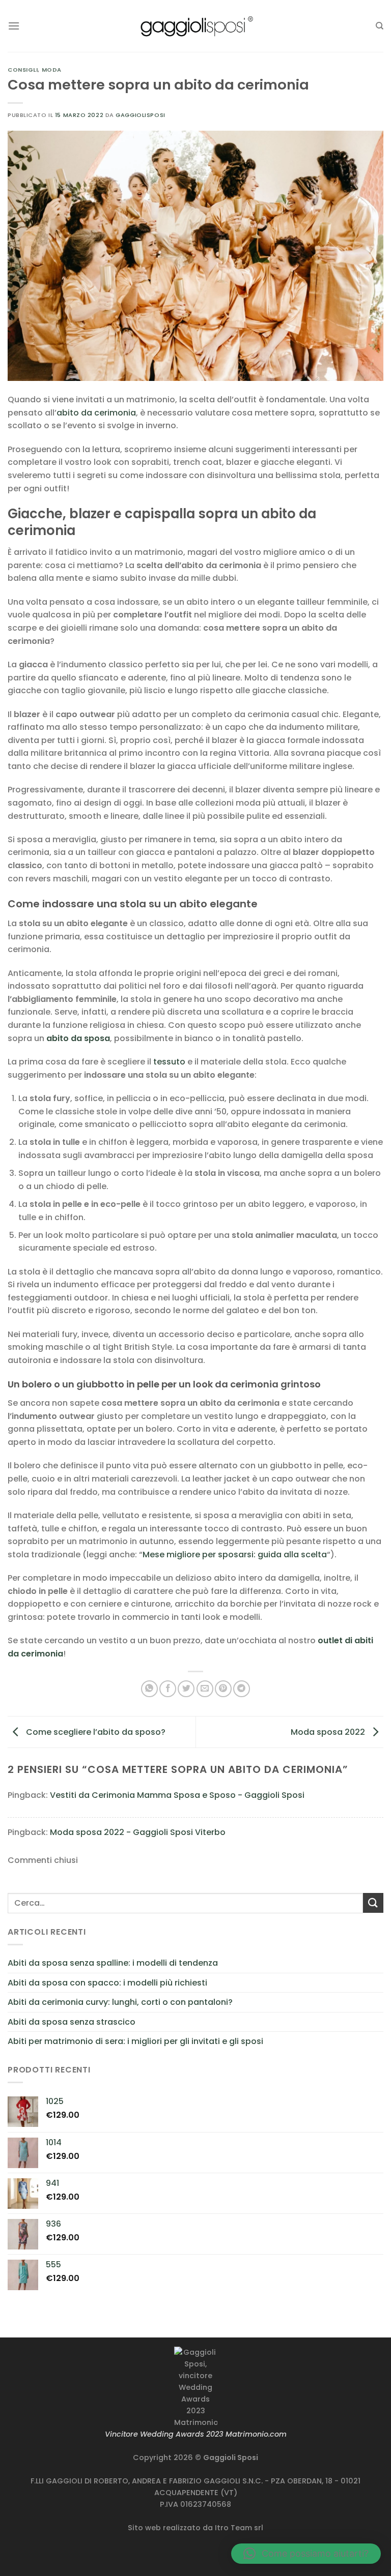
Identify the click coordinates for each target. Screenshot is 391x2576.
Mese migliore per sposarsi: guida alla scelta (235, 1555)
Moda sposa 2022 (329, 1731)
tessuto (169, 1062)
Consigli (23, 70)
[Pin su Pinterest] (223, 1689)
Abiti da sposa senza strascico (72, 2022)
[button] (306, 2554)
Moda (52, 70)
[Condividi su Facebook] (168, 1689)
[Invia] (373, 1903)
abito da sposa (78, 1038)
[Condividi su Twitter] (186, 1689)
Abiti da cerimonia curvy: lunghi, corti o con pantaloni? (120, 2002)
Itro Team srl (239, 2528)
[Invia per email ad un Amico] (205, 1689)
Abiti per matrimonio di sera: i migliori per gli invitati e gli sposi (135, 2041)
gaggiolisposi (140, 115)
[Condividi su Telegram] (242, 1689)
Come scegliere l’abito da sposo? (95, 1731)
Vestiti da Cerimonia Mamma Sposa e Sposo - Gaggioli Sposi (177, 1795)
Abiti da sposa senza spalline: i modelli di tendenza (113, 1963)
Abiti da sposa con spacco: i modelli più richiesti (107, 1983)
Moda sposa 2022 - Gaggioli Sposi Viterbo (138, 1832)
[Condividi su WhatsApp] (149, 1689)
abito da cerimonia (96, 413)
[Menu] (14, 26)
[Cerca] (380, 26)
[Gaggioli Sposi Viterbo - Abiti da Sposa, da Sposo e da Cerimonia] (195, 26)
